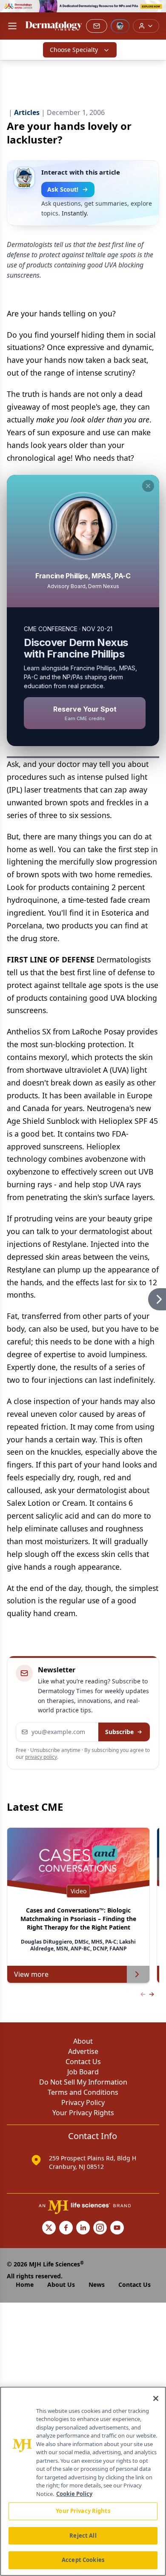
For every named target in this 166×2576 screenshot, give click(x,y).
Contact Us (83, 2062)
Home (25, 2285)
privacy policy (41, 1757)
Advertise (83, 2051)
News (97, 2285)
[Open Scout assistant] (120, 26)
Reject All (83, 2536)
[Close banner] (155, 11)
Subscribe (119, 1732)
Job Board (83, 2072)
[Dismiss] (148, 486)
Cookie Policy (74, 2494)
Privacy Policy (83, 2102)
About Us (61, 2285)
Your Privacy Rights (83, 2113)
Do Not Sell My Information (83, 2082)
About (83, 2041)
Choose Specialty (74, 50)
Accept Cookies (83, 2560)
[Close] (156, 2398)
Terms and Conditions (83, 2092)
